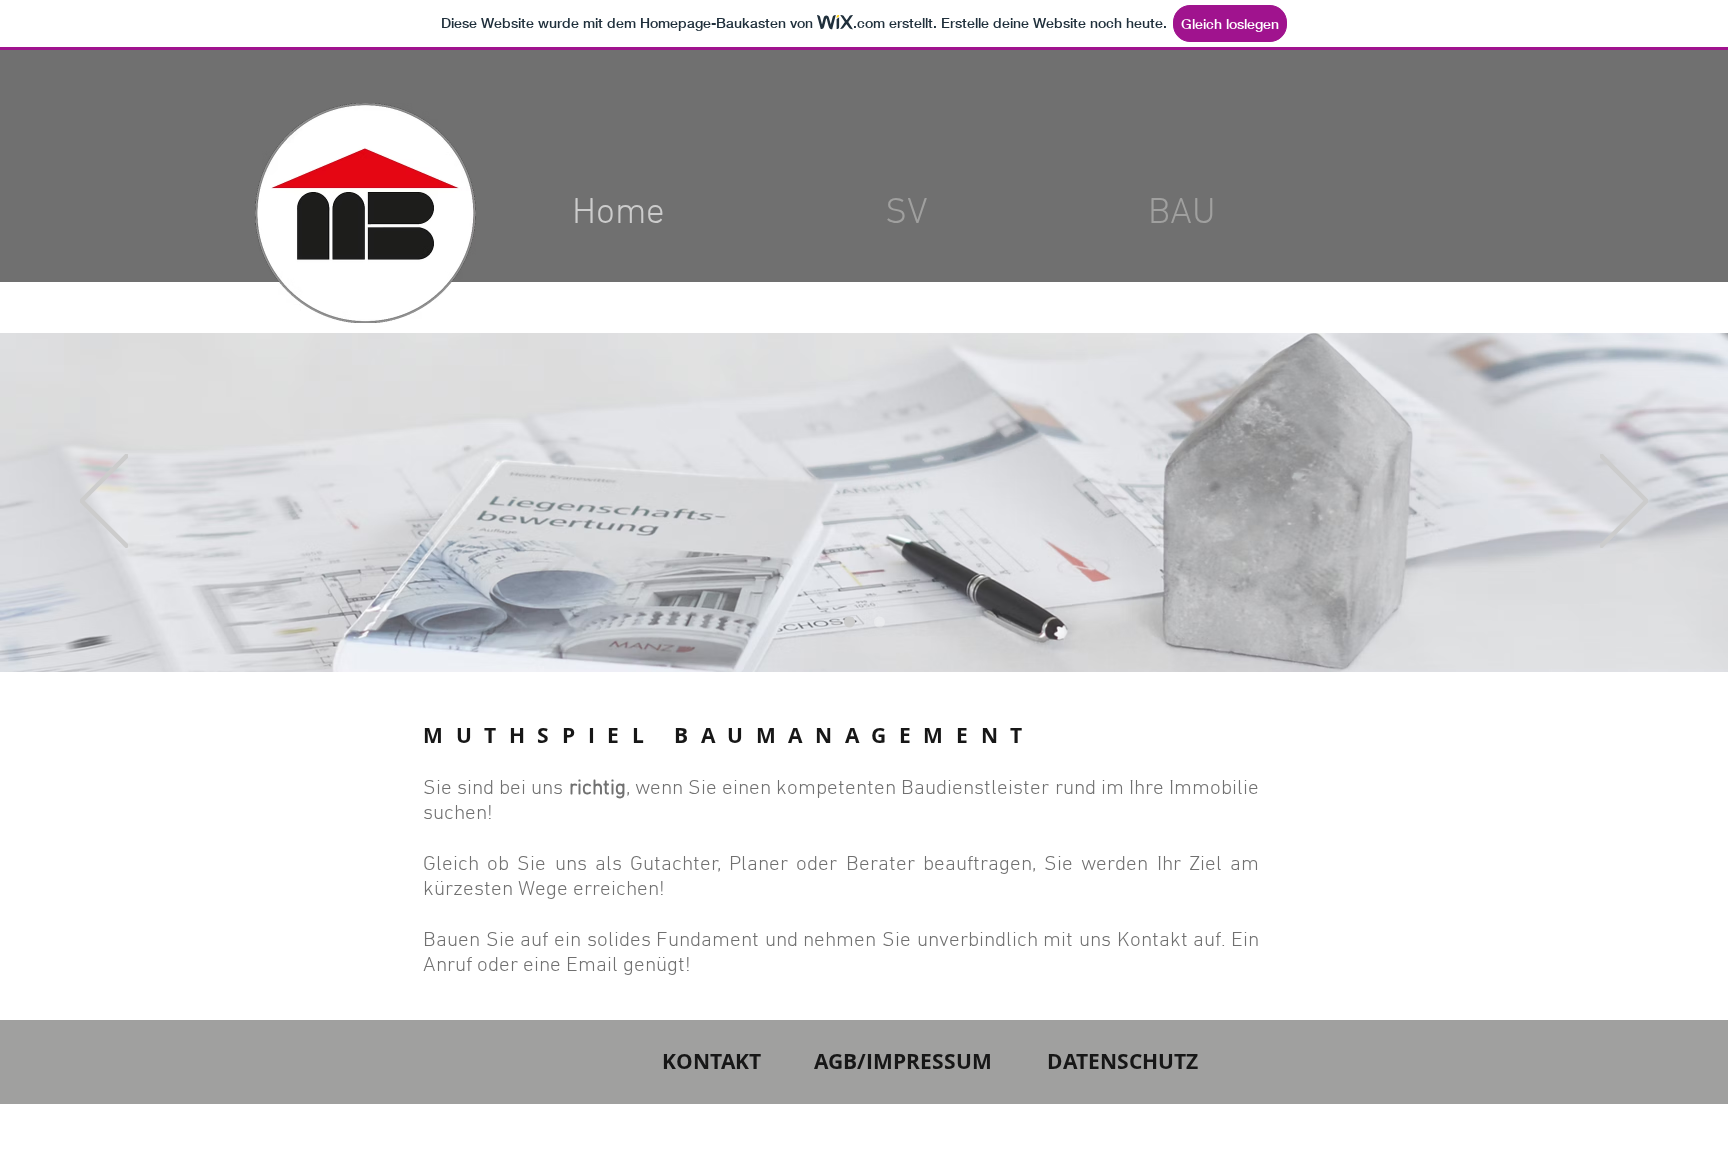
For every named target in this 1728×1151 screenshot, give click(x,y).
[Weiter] (1624, 502)
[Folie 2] (879, 622)
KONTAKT (711, 1061)
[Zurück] (104, 502)
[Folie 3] (849, 622)
